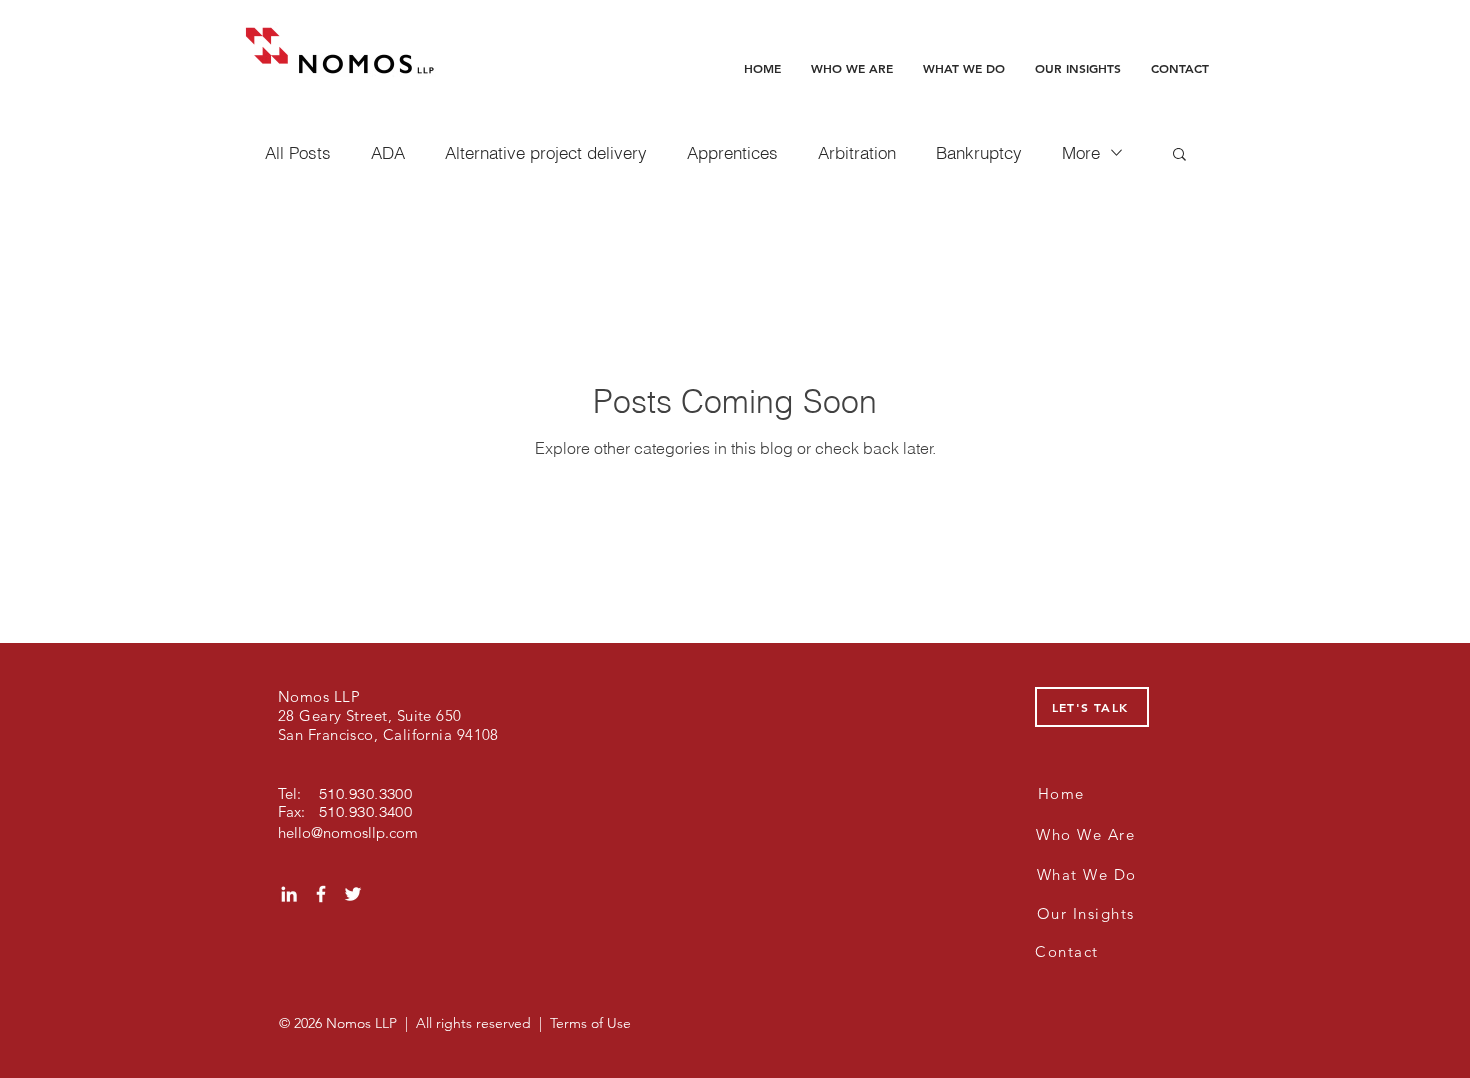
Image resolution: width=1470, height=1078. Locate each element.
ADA (388, 152)
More (1081, 152)
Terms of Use (590, 1023)
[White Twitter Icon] (353, 894)
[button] (1179, 155)
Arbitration (857, 152)
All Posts (298, 152)
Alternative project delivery (546, 152)
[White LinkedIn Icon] (289, 894)
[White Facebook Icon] (321, 894)
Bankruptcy (979, 152)
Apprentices (732, 152)
